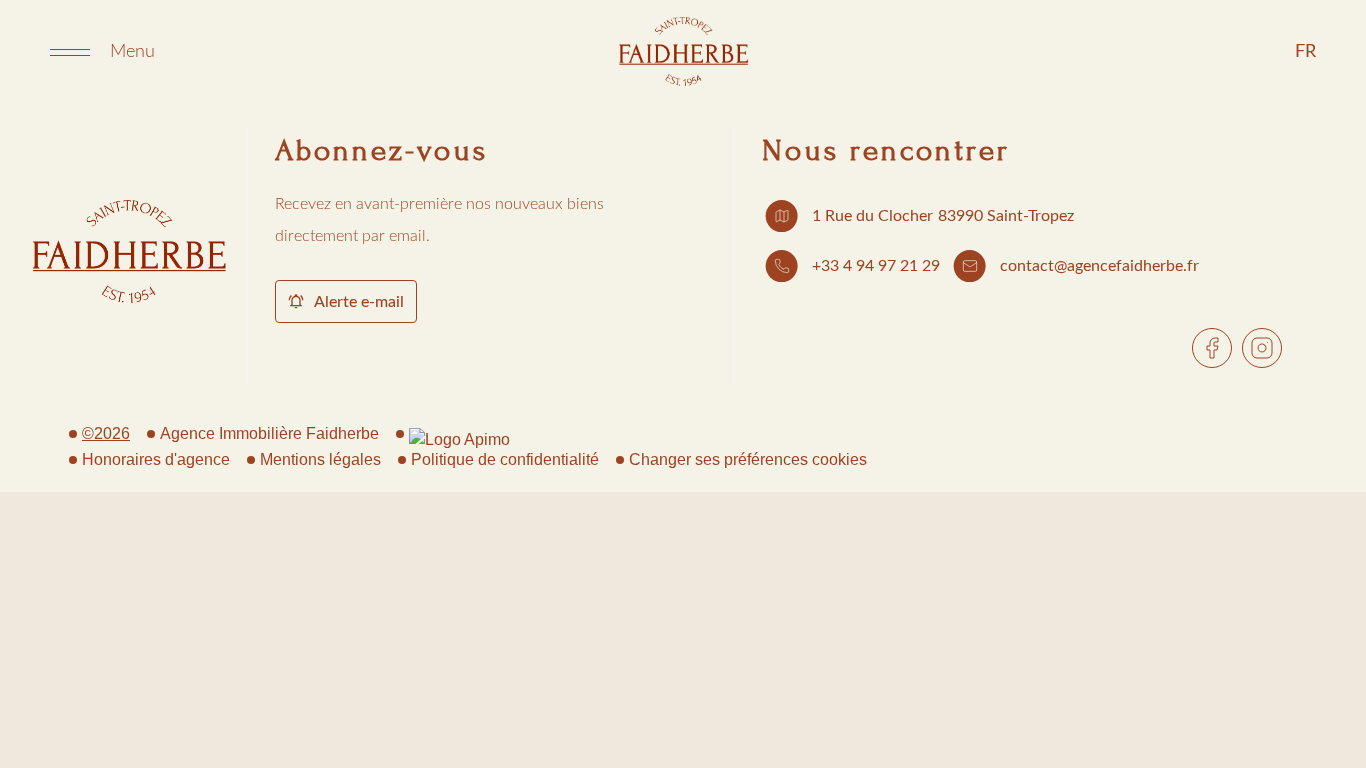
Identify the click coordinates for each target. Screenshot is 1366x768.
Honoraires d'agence (156, 459)
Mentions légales (320, 459)
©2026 (106, 433)
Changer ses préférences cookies (748, 459)
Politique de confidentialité (505, 459)
